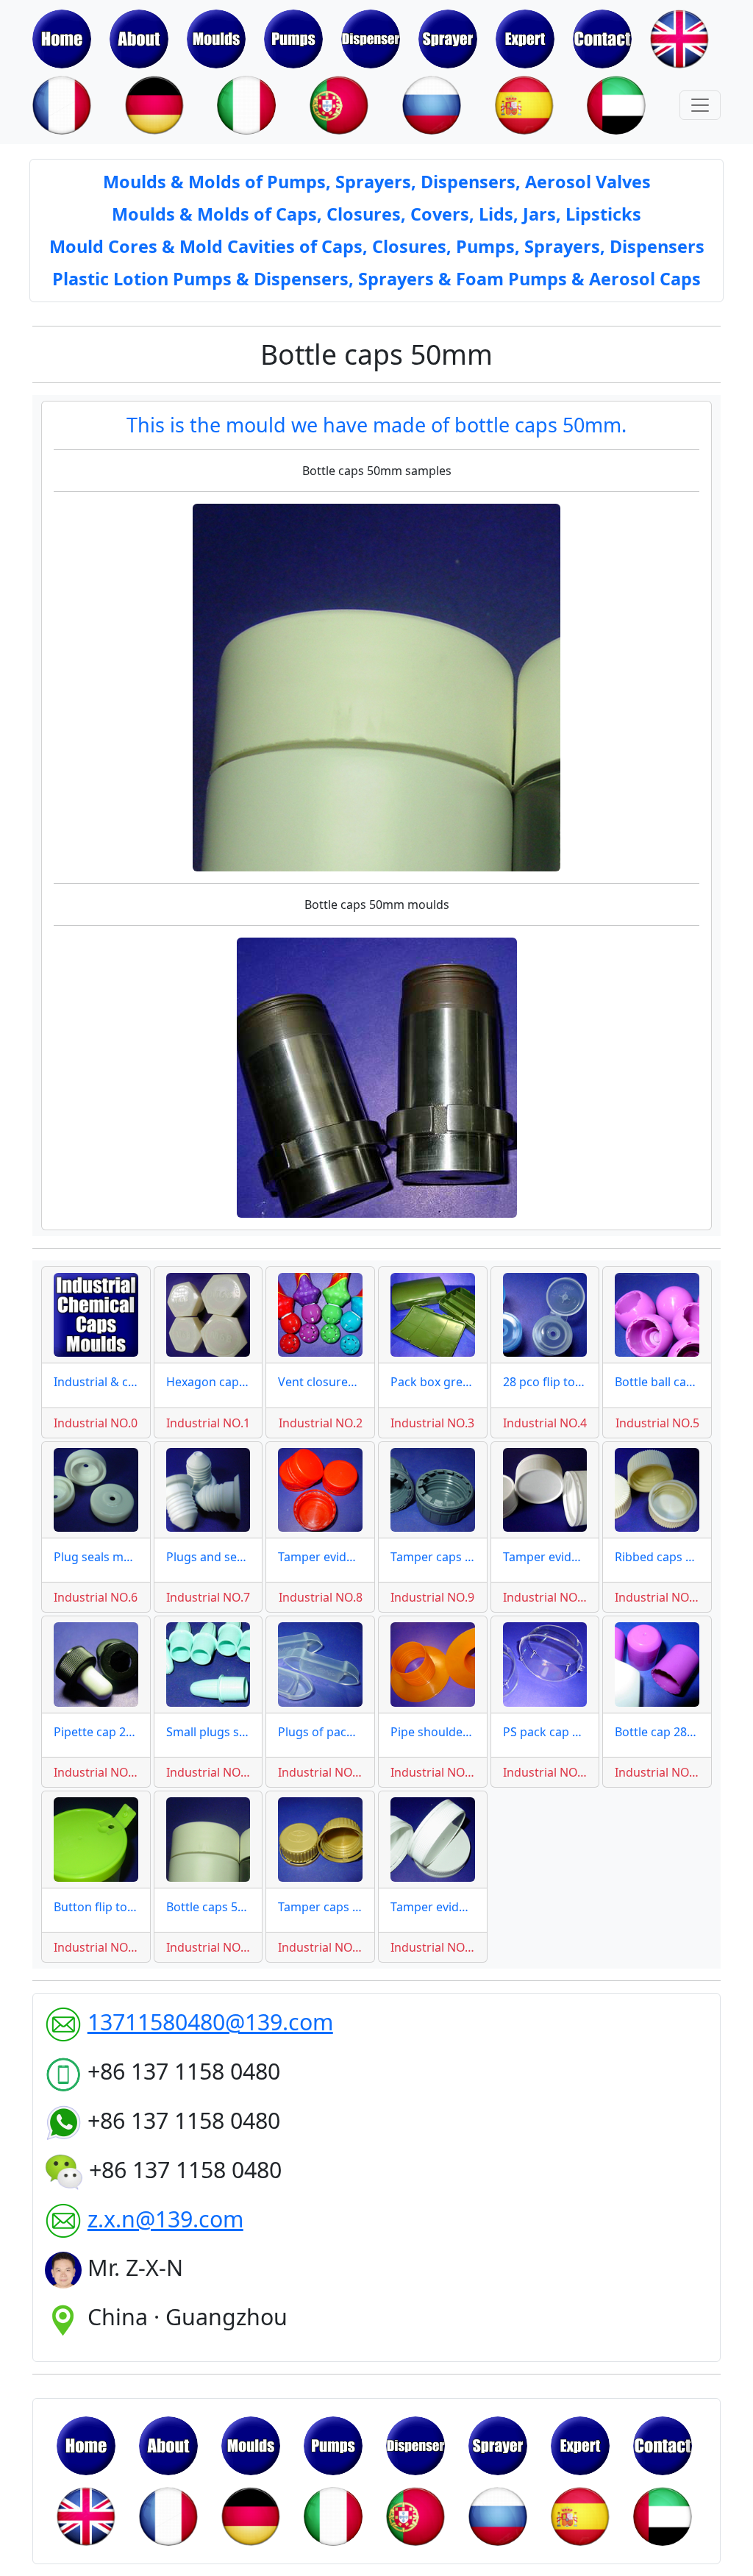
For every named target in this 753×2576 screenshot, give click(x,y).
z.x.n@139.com (165, 2219)
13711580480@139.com (210, 2022)
